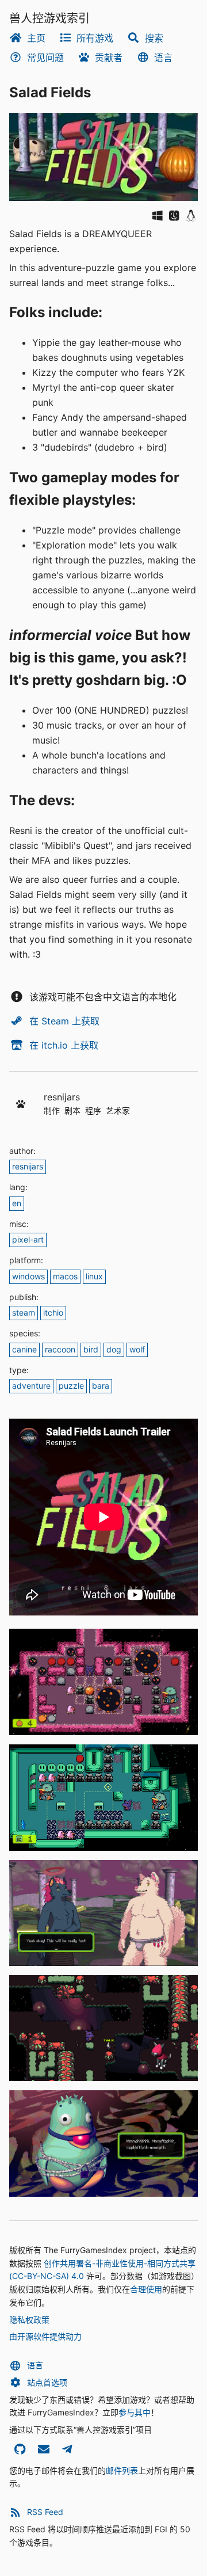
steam (24, 1312)
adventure (31, 1386)
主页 (36, 38)
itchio (53, 1312)
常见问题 (45, 58)
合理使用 (146, 2289)
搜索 (154, 38)
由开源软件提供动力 (45, 2336)
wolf (137, 1349)
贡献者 (109, 58)
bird (91, 1349)
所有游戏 (95, 38)
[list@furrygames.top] (43, 2451)
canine (24, 1349)
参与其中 (135, 2412)
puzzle (71, 1386)
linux (94, 1276)
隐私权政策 (29, 2320)
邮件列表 (122, 2470)
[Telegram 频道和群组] (67, 2451)
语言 (163, 58)
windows (28, 1276)
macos (65, 1276)
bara (101, 1386)
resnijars (28, 1166)
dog (114, 1349)
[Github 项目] (20, 2451)
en (17, 1203)
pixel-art (28, 1239)
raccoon (60, 1349)
